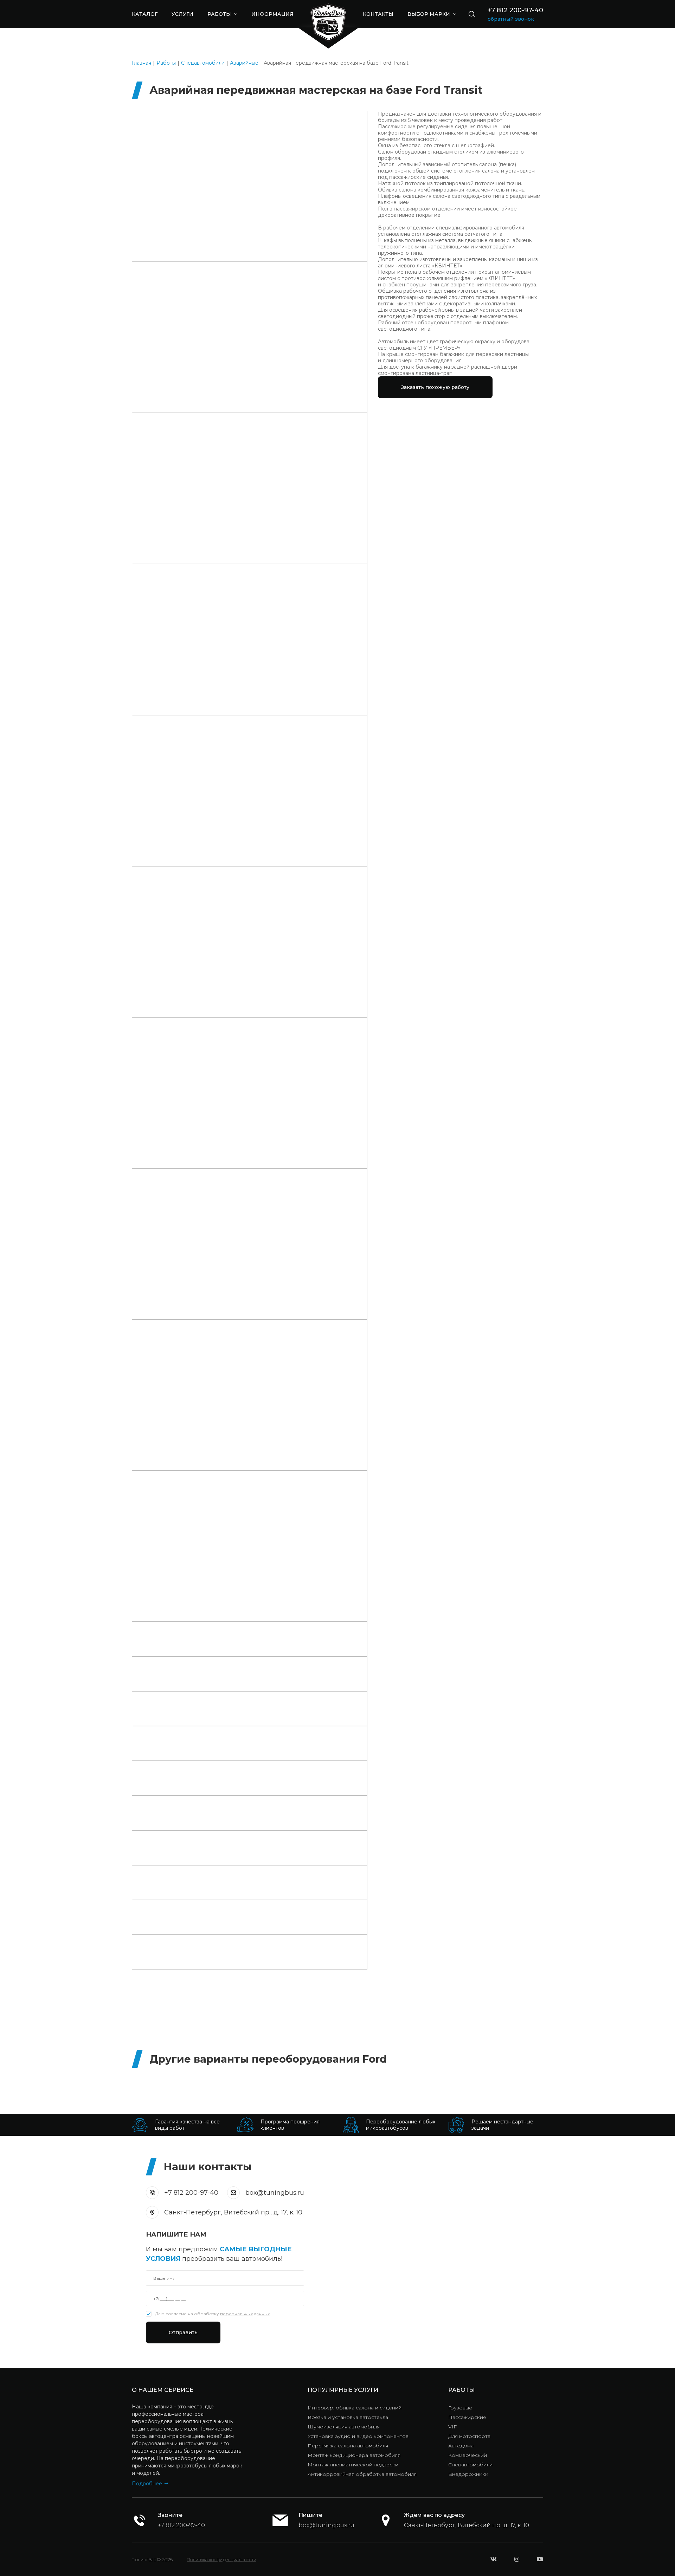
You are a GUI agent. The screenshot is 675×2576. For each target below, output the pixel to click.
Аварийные (244, 63)
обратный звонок (511, 19)
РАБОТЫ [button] (220, 14)
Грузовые (460, 2408)
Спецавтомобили (203, 63)
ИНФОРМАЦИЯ (272, 14)
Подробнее (147, 2484)
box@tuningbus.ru (275, 2193)
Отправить (183, 2332)
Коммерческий (468, 2455)
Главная (142, 63)
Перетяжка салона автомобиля (348, 2446)
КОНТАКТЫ (378, 14)
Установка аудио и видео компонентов (358, 2436)
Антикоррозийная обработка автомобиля (362, 2474)
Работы (166, 63)
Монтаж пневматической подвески (353, 2465)
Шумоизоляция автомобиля (344, 2427)
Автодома (461, 2446)
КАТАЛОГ (145, 14)
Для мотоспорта (469, 2436)
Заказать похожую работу (435, 387)
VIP (453, 2427)
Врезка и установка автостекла (348, 2417)
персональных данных (245, 2314)
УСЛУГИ (182, 14)
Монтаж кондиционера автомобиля (354, 2455)
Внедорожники (468, 2474)
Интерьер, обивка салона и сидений (355, 2408)
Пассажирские (467, 2417)
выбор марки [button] (429, 14)
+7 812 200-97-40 (515, 10)
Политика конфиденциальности (221, 2559)
